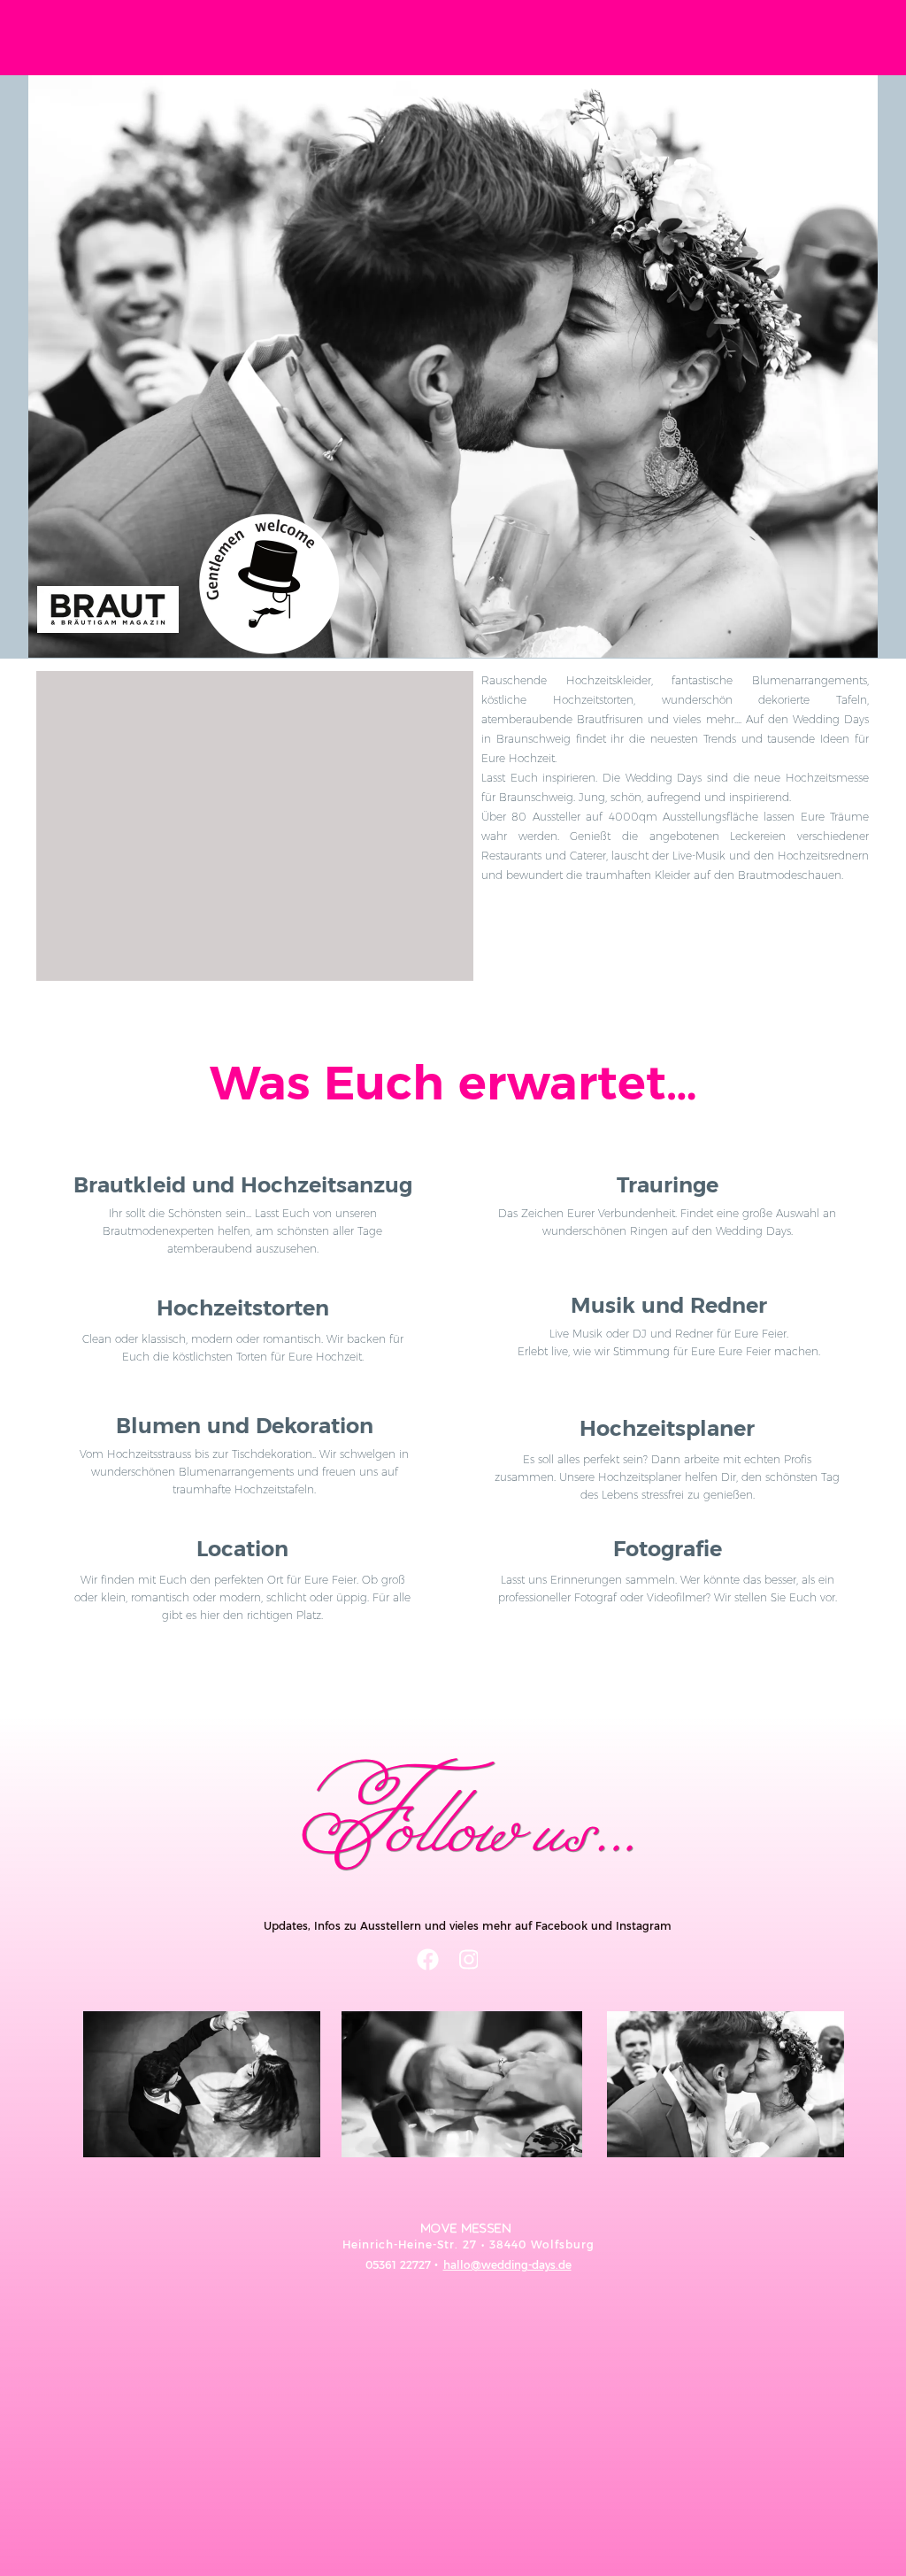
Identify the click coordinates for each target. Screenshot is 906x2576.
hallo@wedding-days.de (507, 2265)
